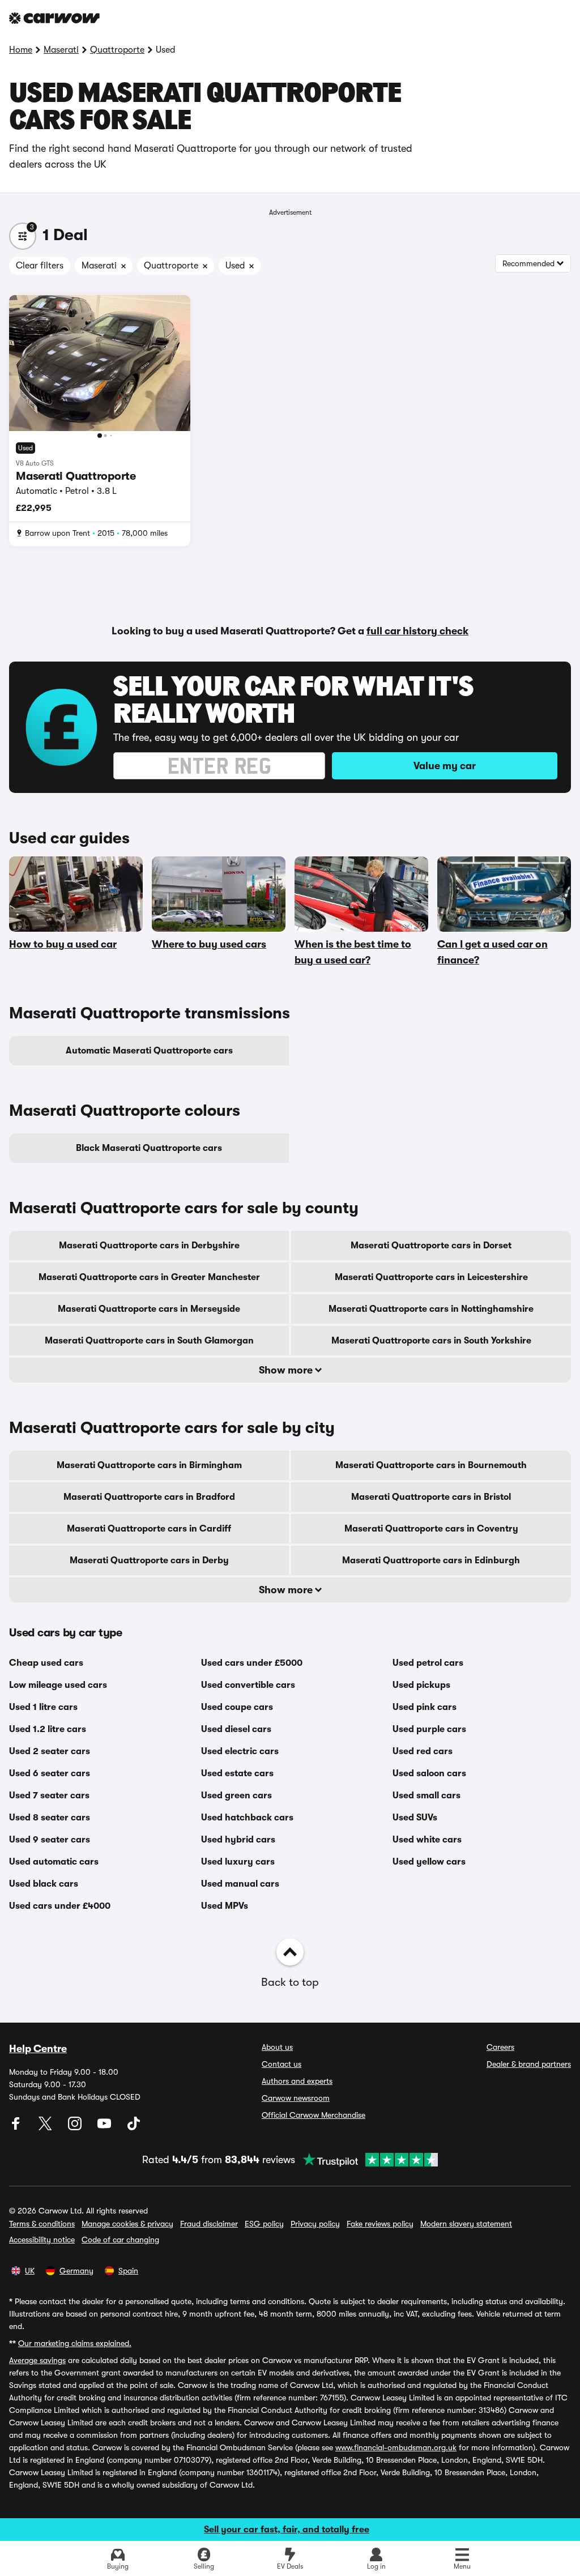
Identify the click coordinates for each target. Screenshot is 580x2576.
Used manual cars (240, 1884)
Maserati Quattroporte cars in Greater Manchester (149, 1277)
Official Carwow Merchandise (314, 2115)
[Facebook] (17, 2127)
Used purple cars (429, 1729)
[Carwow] (54, 18)
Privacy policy (315, 2224)
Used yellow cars (429, 1862)
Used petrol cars (428, 1663)
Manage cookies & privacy (127, 2224)
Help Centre (38, 2049)
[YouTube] (105, 2127)
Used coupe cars (237, 1707)
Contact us (282, 2064)
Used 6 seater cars (50, 1773)
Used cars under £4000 (60, 1906)
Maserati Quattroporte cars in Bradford (149, 1497)
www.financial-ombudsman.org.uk (396, 2447)
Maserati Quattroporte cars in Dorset (431, 1246)
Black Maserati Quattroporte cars (149, 1148)
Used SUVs (415, 1818)
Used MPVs (225, 1906)
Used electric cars (240, 1751)
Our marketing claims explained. (75, 2343)
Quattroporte (117, 50)
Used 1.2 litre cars (48, 1729)
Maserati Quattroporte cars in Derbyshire (149, 1246)
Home (21, 50)
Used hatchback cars (247, 1818)
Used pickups (421, 1685)
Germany (76, 2271)
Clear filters (40, 266)
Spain (128, 2271)
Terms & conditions (42, 2224)
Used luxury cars (238, 1862)
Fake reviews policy (380, 2224)
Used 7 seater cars (49, 1795)
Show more (287, 1370)
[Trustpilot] (366, 2160)
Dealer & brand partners (529, 2064)
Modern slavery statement (466, 2224)
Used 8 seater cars (50, 1818)
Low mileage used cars (58, 1685)
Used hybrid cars (238, 1840)
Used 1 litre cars (43, 1707)
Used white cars (427, 1840)
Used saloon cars (429, 1773)
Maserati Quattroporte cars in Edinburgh (431, 1560)
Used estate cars (237, 1773)
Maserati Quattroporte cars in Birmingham (149, 1465)
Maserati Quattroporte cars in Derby (149, 1560)
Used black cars (44, 1884)
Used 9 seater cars (50, 1840)
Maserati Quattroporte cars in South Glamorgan (149, 1341)
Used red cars (423, 1751)
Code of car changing (120, 2240)
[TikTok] (134, 2127)
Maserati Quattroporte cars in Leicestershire (431, 1277)
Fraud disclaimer (209, 2224)
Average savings (37, 2360)
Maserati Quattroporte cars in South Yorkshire (431, 1341)
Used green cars (236, 1795)
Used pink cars (425, 1707)
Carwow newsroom (296, 2098)
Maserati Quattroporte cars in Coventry (431, 1529)
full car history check (417, 631)
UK (30, 2271)
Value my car (445, 766)
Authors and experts (297, 2081)
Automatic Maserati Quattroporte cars (149, 1051)
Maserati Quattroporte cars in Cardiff (149, 1529)
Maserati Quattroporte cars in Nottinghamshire (431, 1309)
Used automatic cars (54, 1862)
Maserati (61, 50)
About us (277, 2047)
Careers (500, 2047)
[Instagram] (76, 2127)
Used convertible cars (248, 1685)
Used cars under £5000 (252, 1663)
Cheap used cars (46, 1663)
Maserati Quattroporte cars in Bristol (431, 1497)
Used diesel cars (236, 1729)
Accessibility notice (42, 2240)
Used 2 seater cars (50, 1751)
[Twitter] (46, 2127)
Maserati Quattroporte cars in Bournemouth (431, 1465)
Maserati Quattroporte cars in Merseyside (149, 1309)
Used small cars (427, 1795)
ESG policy (264, 2224)
